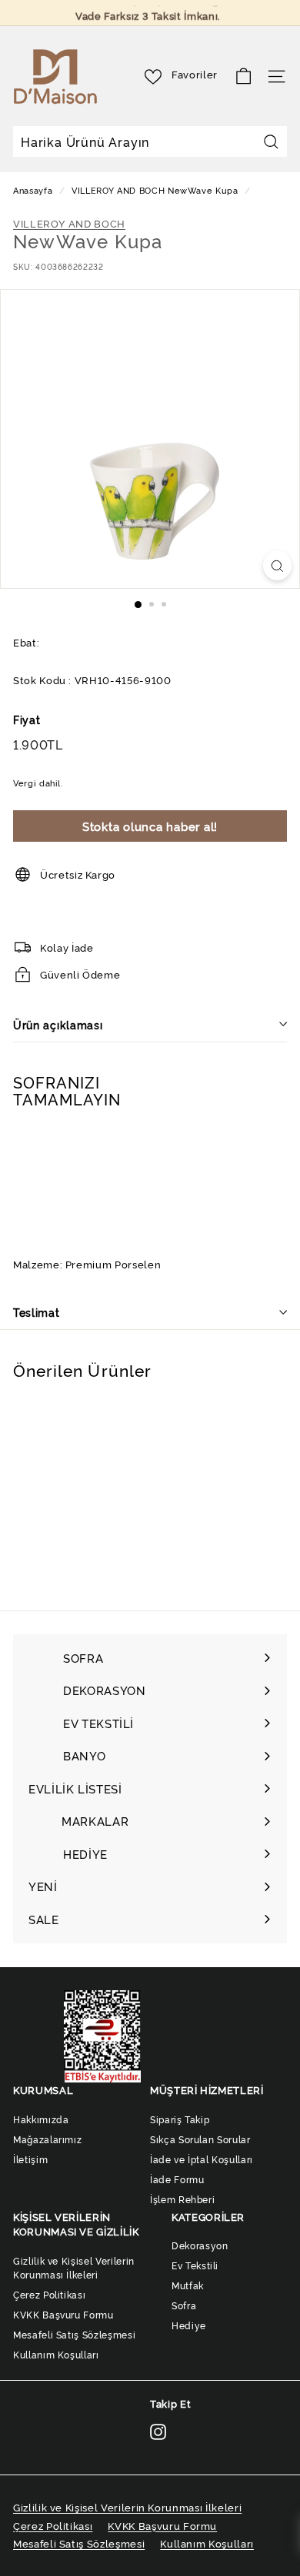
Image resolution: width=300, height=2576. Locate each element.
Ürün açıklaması (58, 1024)
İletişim (30, 2159)
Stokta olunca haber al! (150, 826)
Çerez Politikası (49, 2294)
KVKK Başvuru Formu (63, 2314)
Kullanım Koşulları (56, 2354)
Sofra (184, 2305)
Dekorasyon (200, 2245)
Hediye (189, 2325)
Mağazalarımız (47, 2139)
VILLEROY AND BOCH (118, 190)
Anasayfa (34, 190)
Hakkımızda (41, 2119)
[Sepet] (243, 76)
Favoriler (195, 74)
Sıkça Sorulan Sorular (200, 2139)
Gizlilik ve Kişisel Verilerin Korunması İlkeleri (74, 2267)
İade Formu (177, 2179)
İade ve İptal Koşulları (202, 2159)
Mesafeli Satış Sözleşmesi (74, 2334)
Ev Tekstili (195, 2265)
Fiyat (27, 719)
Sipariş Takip (180, 2119)
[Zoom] (277, 565)
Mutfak (188, 2285)
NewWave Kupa (203, 190)
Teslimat (37, 1312)
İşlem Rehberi (182, 2199)
